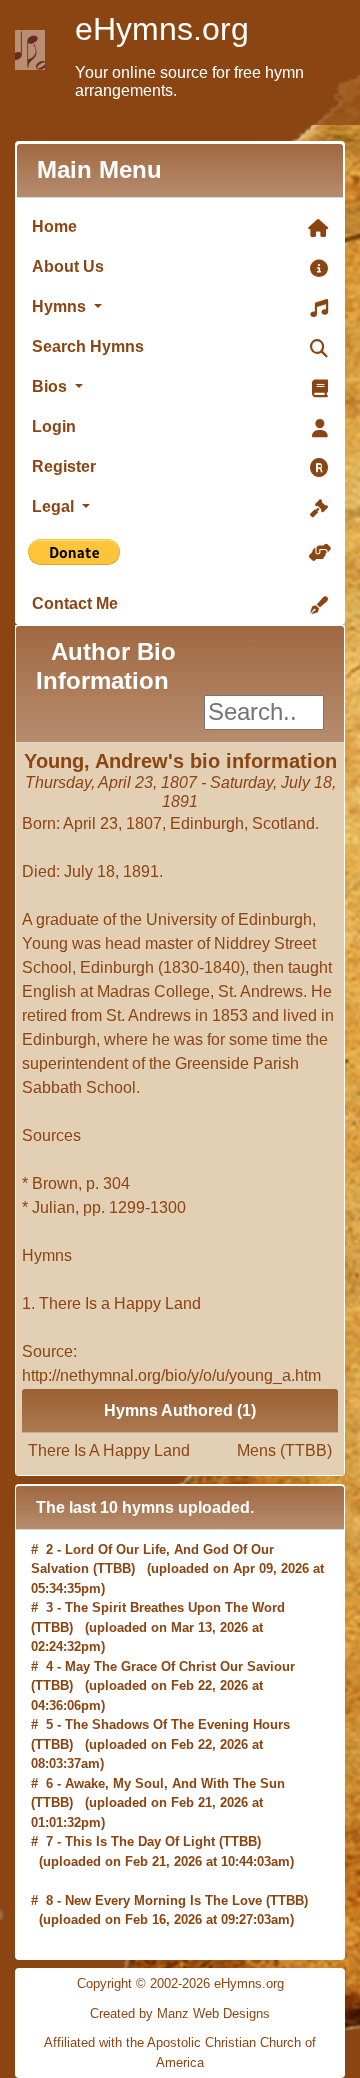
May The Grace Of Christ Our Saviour (180, 1666)
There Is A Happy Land (180, 1450)
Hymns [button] (61, 306)
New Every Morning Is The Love (163, 1900)
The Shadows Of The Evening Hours (177, 1724)
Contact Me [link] (75, 603)
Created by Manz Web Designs (180, 2013)
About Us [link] (68, 266)
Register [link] (64, 466)
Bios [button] (51, 386)
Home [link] (54, 226)
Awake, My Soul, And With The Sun (175, 1783)
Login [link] (54, 426)
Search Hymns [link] (88, 346)
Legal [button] (55, 506)
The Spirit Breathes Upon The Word (175, 1607)
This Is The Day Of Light (140, 1841)
